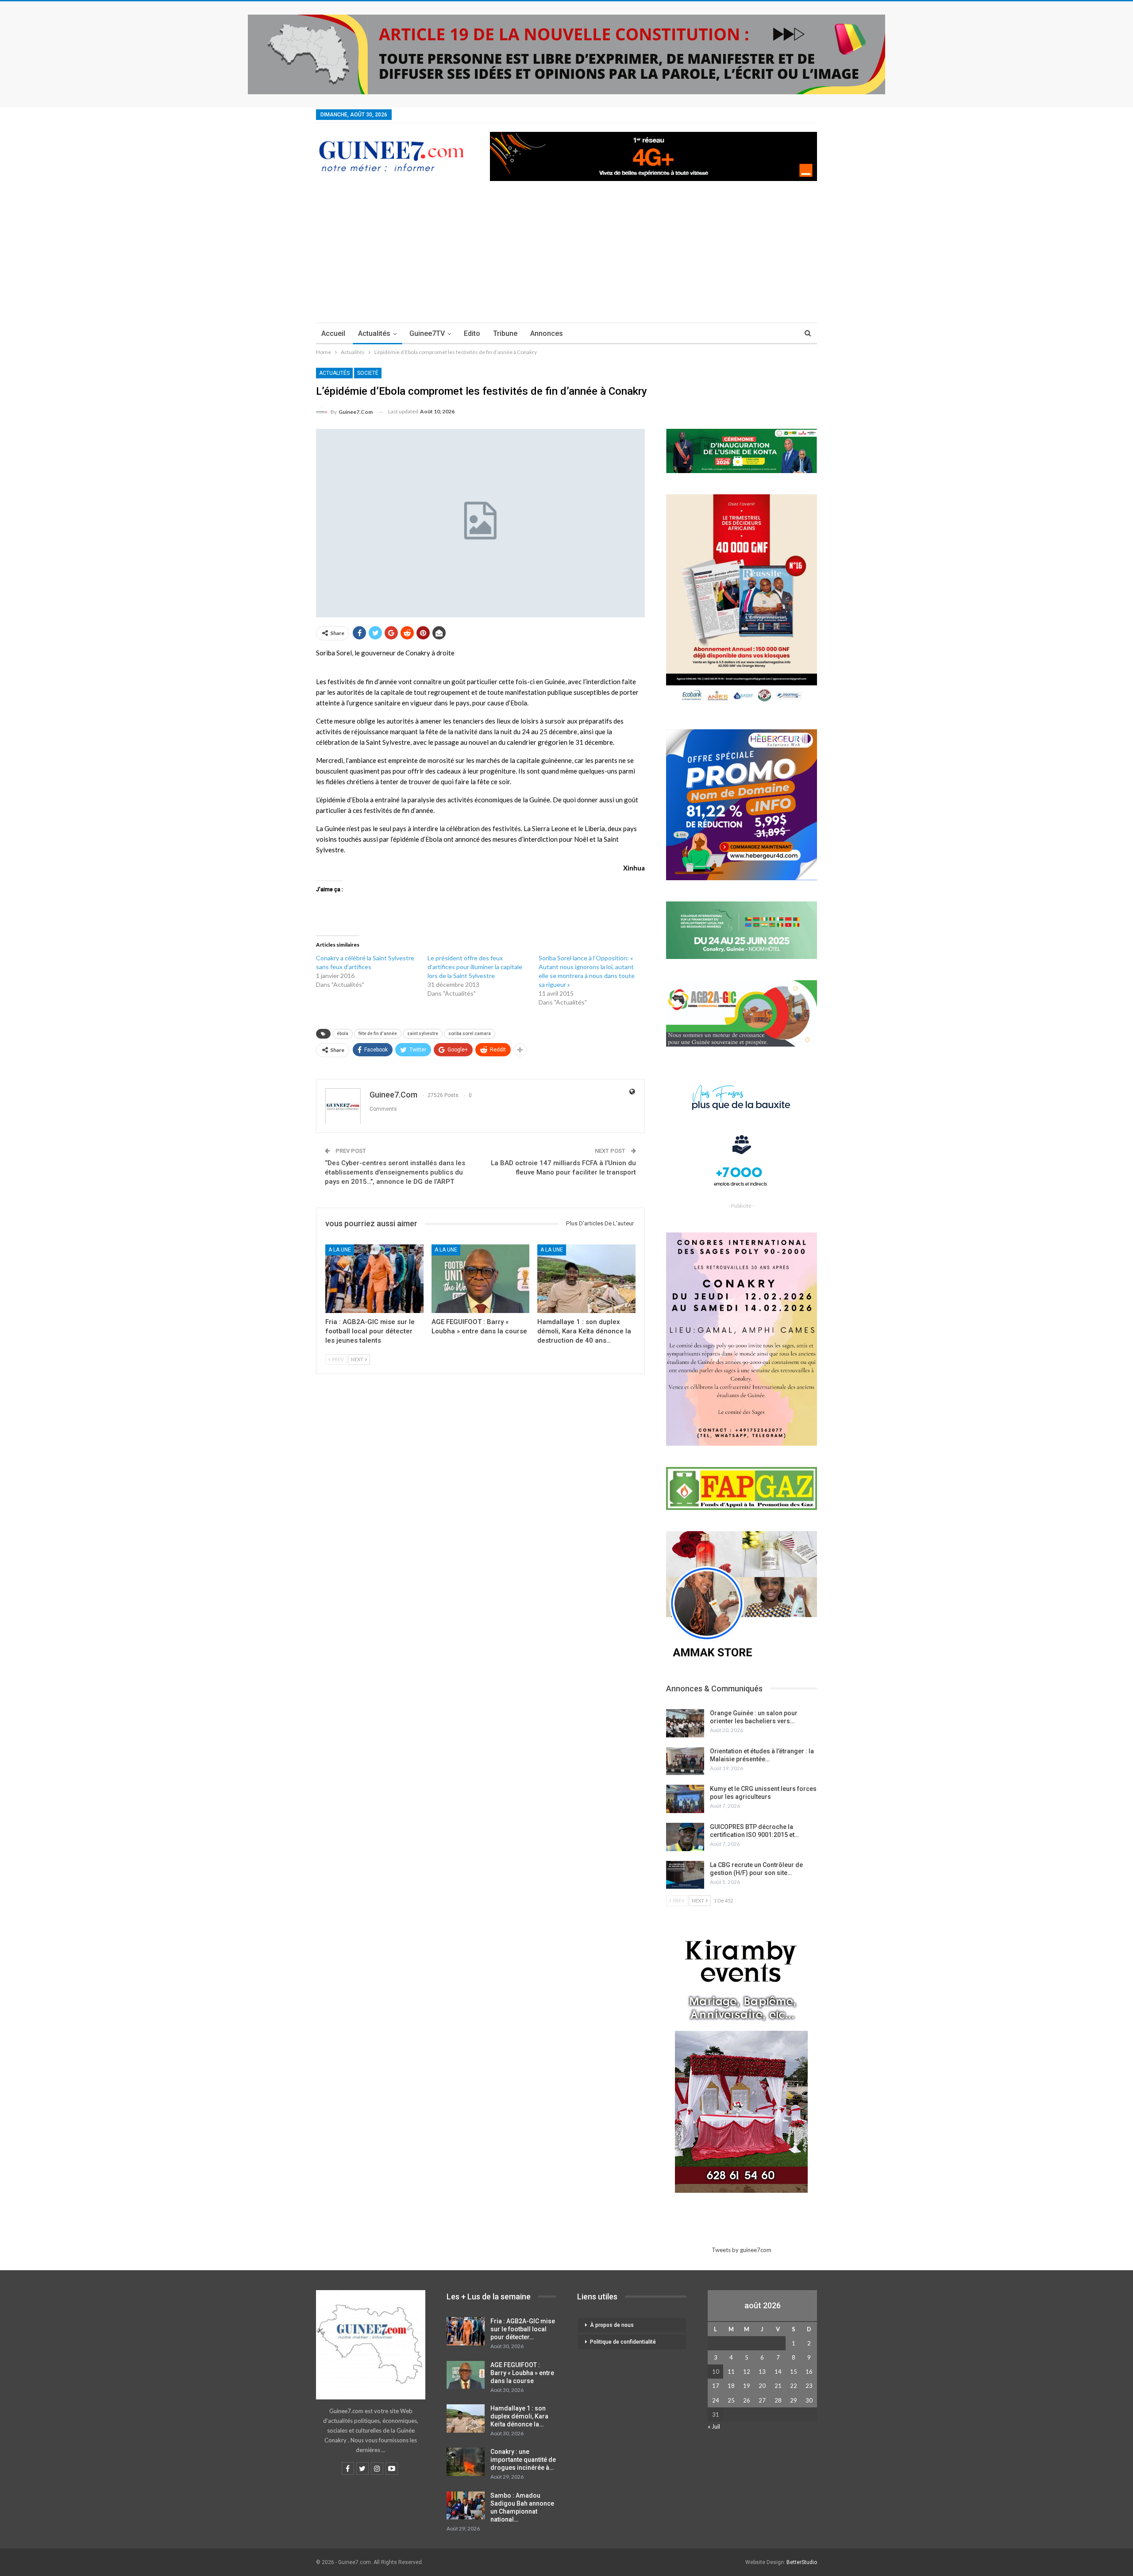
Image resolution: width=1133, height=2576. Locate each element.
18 (731, 2386)
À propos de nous (612, 2325)
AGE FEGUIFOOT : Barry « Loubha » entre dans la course (522, 2373)
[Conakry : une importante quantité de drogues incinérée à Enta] (466, 2462)
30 (809, 2400)
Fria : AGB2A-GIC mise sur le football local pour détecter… (523, 2329)
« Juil (714, 2426)
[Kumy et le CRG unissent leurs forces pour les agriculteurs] (685, 1799)
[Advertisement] (566, 256)
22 (794, 2386)
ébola (343, 1034)
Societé (368, 373)
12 (747, 2372)
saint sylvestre (423, 1034)
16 (809, 2372)
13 (762, 2372)
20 (762, 2386)
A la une (340, 1250)
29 (794, 2400)
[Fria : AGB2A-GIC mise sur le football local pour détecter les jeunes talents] (374, 1279)
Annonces (547, 333)
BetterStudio (802, 2562)
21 (778, 2386)
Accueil (333, 333)
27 (762, 2400)
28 (778, 2400)
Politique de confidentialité (623, 2342)
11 (731, 2372)
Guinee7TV (427, 333)
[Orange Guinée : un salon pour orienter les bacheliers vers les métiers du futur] (685, 1723)
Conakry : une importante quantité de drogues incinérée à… (523, 2460)
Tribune (505, 333)
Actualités (374, 333)
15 (794, 2372)
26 (747, 2400)
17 (716, 2386)
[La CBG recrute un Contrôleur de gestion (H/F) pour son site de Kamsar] (685, 1875)
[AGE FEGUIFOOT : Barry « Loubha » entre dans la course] (481, 1279)
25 (731, 2400)
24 (716, 2400)
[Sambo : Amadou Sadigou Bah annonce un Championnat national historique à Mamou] (466, 2506)
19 (747, 2386)
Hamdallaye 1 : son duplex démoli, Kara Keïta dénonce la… (519, 2416)
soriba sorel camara (470, 1034)
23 (809, 2386)
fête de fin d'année (378, 1034)
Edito (472, 333)
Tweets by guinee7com (742, 2250)
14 (778, 2372)
